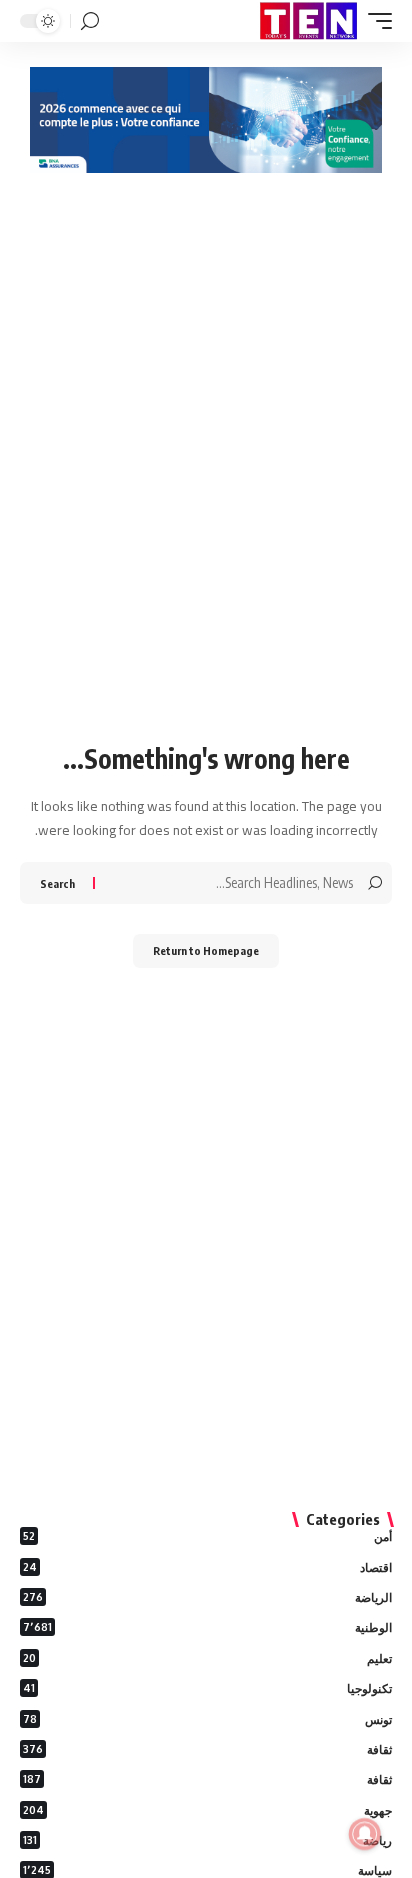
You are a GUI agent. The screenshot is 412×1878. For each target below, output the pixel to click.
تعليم (207, 1658)
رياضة (207, 1840)
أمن (207, 1536)
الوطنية (207, 1627)
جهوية (207, 1810)
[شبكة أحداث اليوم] (308, 21)
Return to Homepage (206, 950)
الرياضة (207, 1597)
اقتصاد (207, 1567)
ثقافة (207, 1749)
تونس (207, 1719)
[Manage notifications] (365, 1834)
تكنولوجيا (207, 1688)
